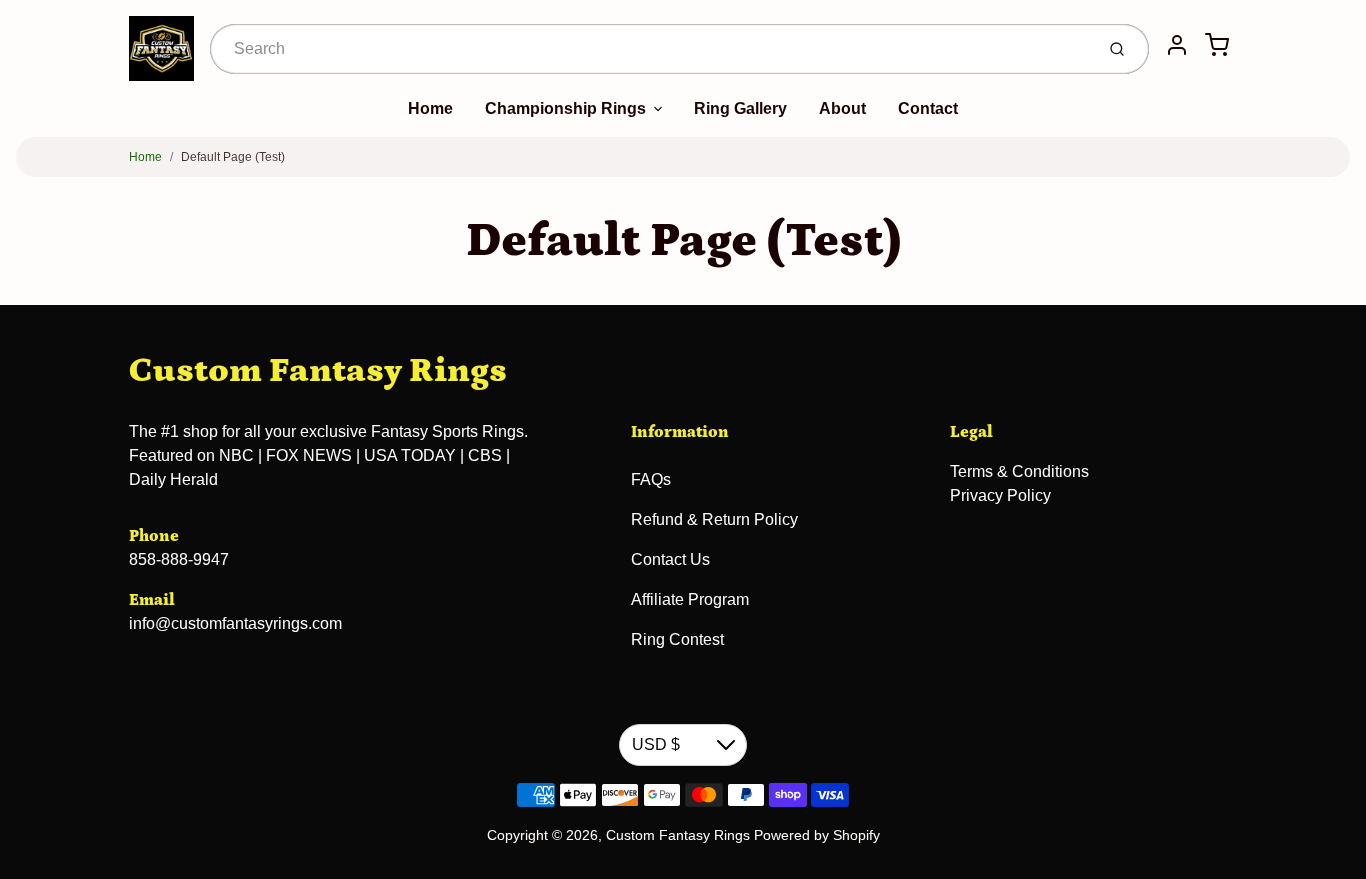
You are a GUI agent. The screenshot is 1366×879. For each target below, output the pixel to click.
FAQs (651, 479)
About (842, 108)
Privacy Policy (1000, 495)
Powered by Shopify (817, 835)
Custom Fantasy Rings (318, 370)
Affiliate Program (690, 599)
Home (430, 108)
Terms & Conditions (1019, 471)
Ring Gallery (740, 108)
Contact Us (670, 559)
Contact (928, 108)
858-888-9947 (179, 559)
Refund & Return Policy (714, 519)
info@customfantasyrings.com (235, 623)
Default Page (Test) (233, 157)
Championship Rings (565, 108)
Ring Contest (677, 639)
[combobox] (650, 49)
